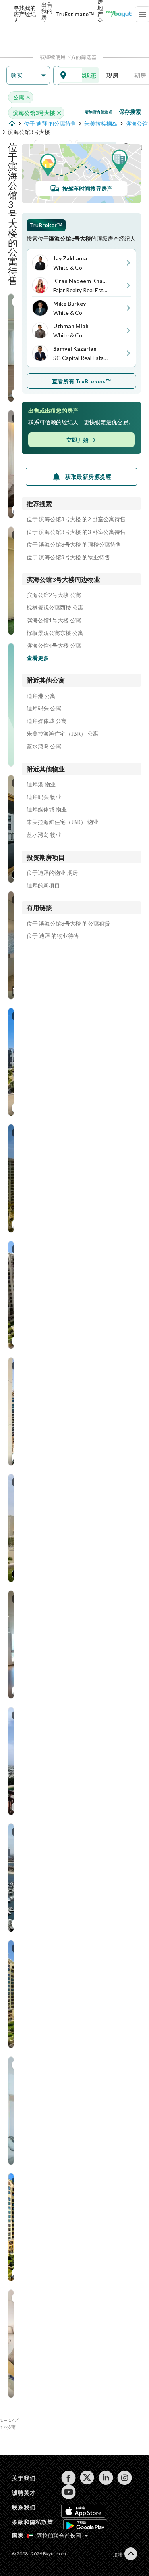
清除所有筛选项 (99, 112)
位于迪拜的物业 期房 (52, 873)
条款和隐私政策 (33, 2522)
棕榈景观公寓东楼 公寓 (55, 633)
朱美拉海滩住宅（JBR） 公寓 (63, 734)
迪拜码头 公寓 (44, 708)
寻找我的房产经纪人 (25, 14)
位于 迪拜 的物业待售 (53, 936)
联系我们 (24, 2507)
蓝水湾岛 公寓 (44, 746)
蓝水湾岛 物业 (44, 835)
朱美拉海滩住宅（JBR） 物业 (63, 822)
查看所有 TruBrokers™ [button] (82, 381)
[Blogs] (119, 14)
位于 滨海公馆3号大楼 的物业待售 (68, 557)
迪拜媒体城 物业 (47, 809)
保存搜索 (130, 112)
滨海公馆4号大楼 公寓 (54, 646)
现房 (112, 75)
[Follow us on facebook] (69, 2478)
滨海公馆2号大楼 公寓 (54, 595)
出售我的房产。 (47, 14)
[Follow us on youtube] (69, 2492)
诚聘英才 (24, 2493)
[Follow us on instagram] (125, 2478)
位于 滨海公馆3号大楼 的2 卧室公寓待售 (76, 519)
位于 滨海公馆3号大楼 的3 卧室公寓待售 (76, 532)
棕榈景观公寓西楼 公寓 (55, 608)
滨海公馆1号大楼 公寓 (54, 620)
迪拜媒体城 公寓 (47, 721)
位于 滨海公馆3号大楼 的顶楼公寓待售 (74, 545)
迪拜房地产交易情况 (100, 14)
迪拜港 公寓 (41, 696)
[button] (28, 76)
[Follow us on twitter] (87, 2478)
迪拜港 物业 (41, 784)
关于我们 (24, 2478)
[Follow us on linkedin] (106, 2478)
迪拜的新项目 (43, 885)
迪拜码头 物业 (44, 797)
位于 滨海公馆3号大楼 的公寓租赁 (68, 924)
